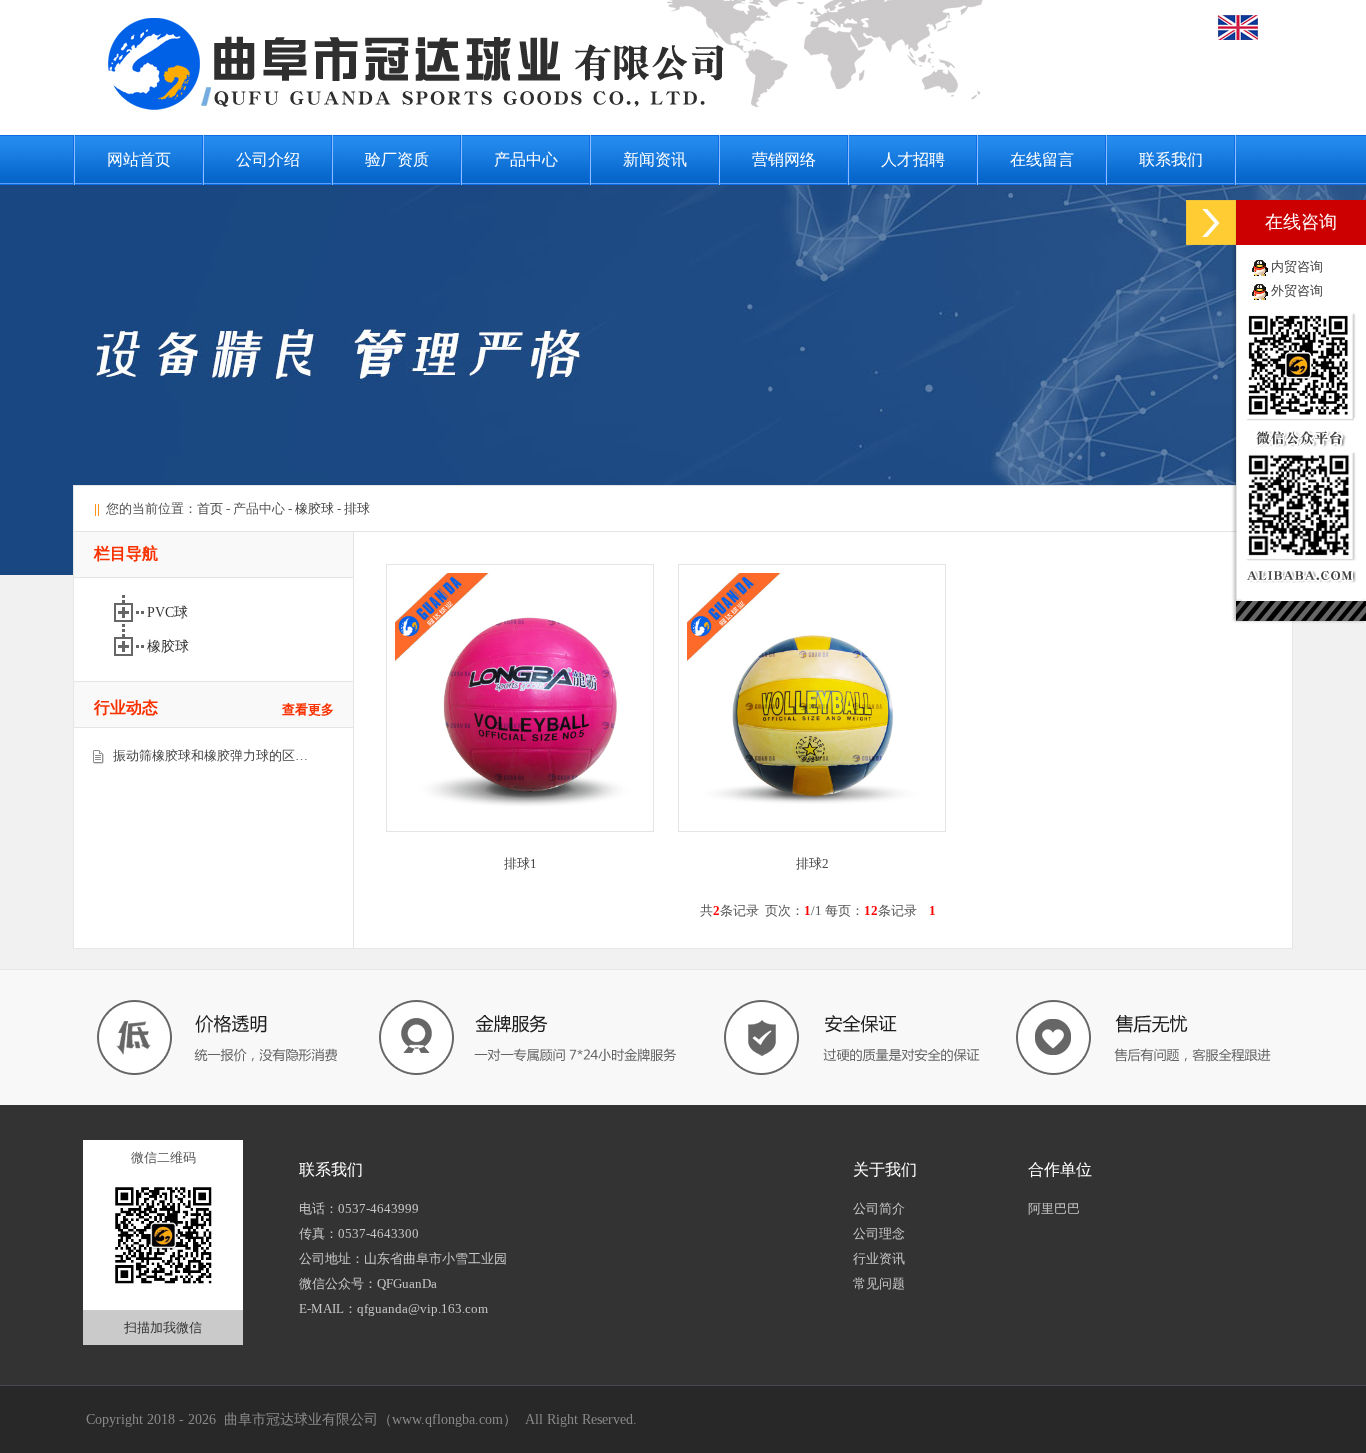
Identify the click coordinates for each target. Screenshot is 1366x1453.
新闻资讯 (655, 159)
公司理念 (879, 1233)
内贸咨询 (1297, 266)
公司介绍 (268, 159)
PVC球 (167, 612)
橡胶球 (314, 508)
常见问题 (879, 1283)
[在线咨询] (1211, 222)
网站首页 (139, 159)
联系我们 (1171, 159)
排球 (357, 508)
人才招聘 (913, 159)
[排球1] (520, 827)
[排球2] (812, 827)
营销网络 (784, 159)
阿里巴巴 (1054, 1208)
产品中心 (526, 159)
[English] (1238, 35)
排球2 (812, 863)
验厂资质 (397, 159)
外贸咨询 (1297, 290)
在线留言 (1042, 159)
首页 (210, 508)
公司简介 (879, 1208)
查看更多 (308, 709)
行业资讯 (879, 1258)
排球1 (520, 863)
